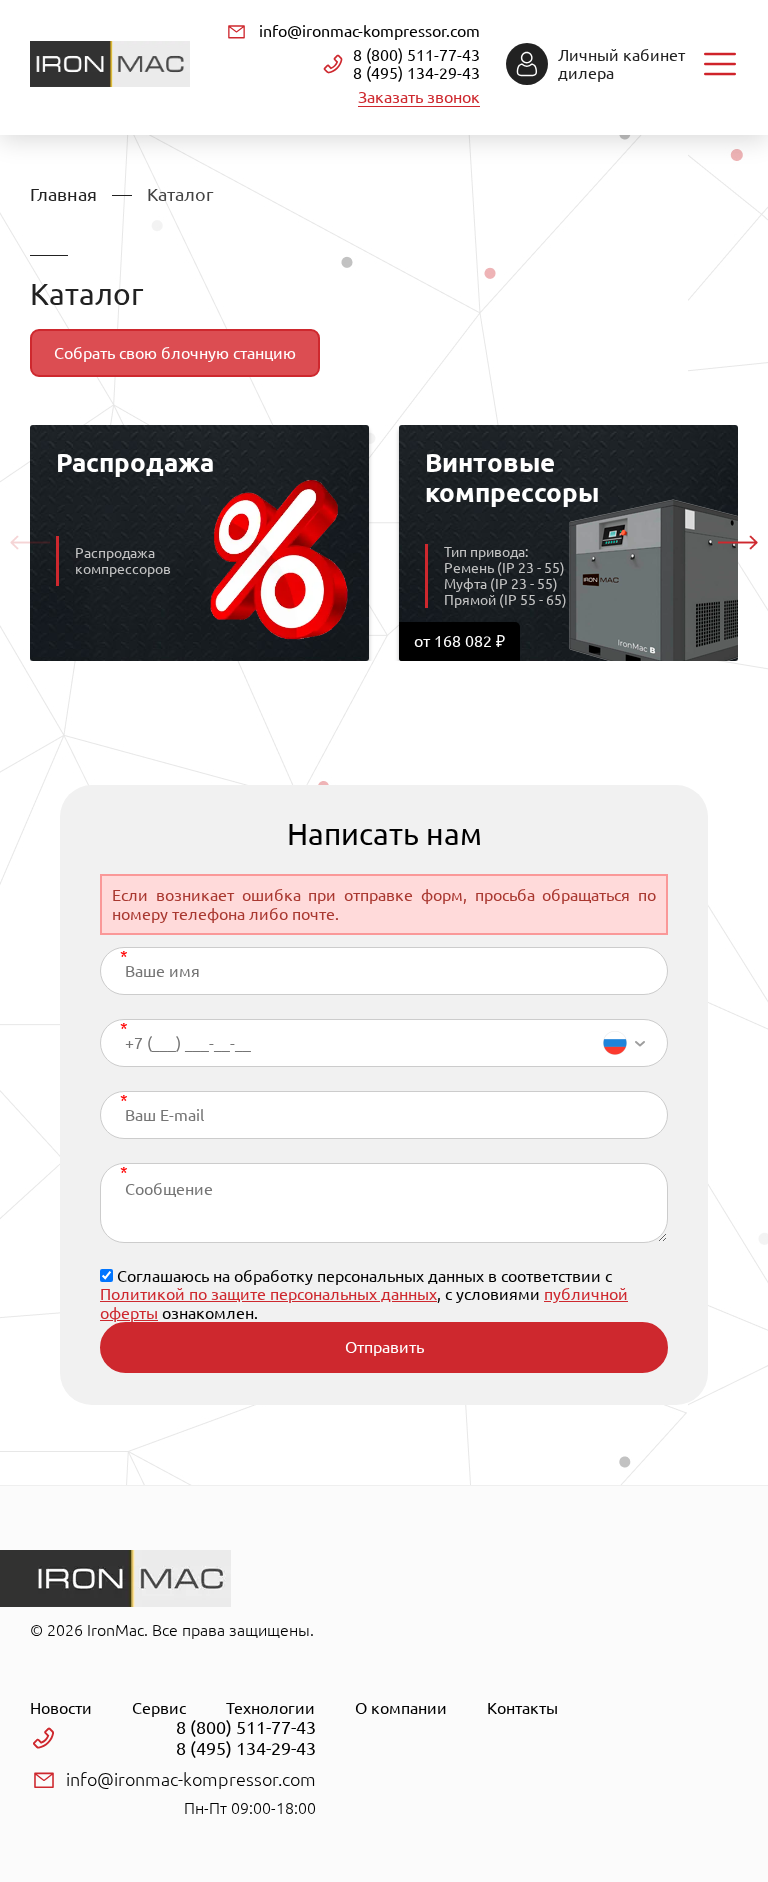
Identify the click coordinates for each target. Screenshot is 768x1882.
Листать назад (30, 543)
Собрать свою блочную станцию (175, 353)
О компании (401, 1708)
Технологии (270, 1708)
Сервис (159, 1708)
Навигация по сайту (720, 64)
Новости (61, 1708)
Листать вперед (738, 543)
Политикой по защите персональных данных (268, 1294)
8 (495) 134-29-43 (416, 73)
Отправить (384, 1347)
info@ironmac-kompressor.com (369, 31)
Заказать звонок (419, 97)
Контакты (522, 1708)
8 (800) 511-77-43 (416, 55)
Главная (63, 194)
